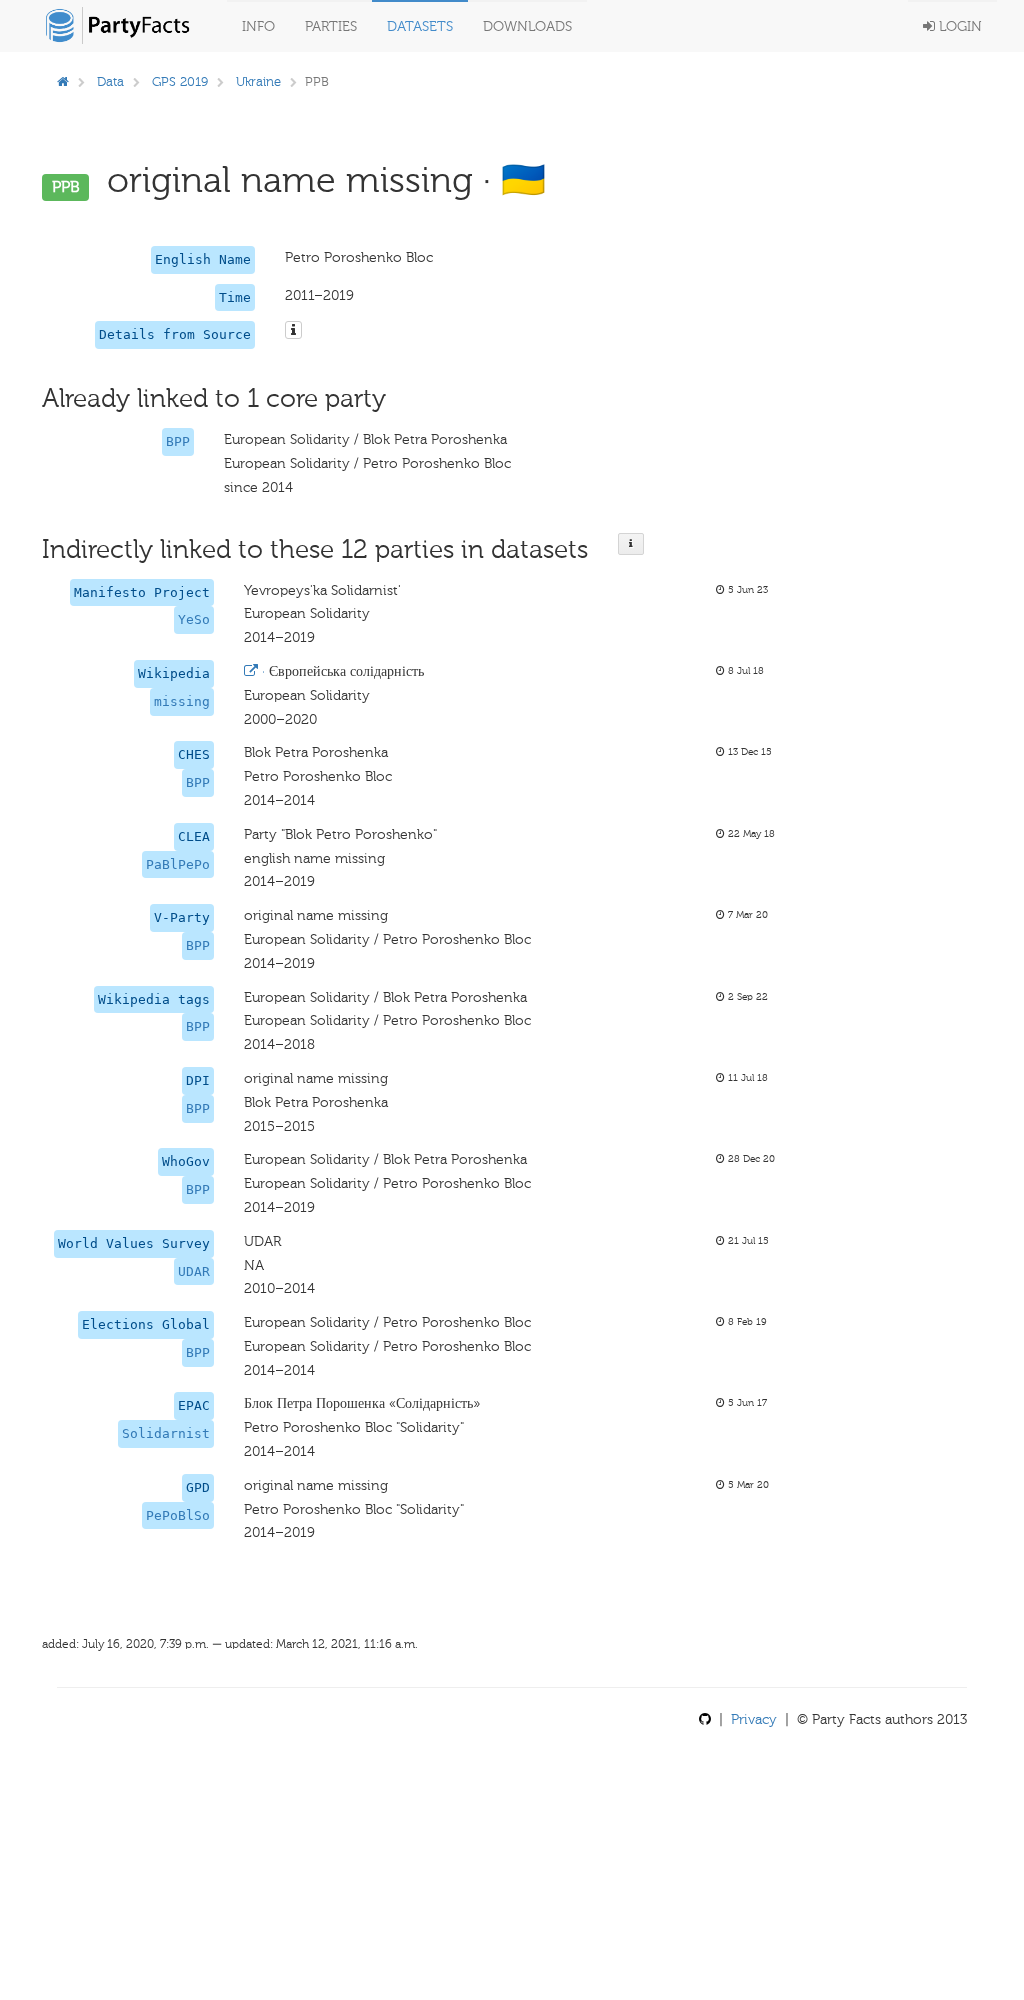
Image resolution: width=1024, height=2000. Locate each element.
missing (182, 701)
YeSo (194, 619)
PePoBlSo (178, 1515)
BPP (178, 441)
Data (110, 81)
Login (958, 26)
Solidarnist (166, 1433)
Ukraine (258, 81)
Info (258, 26)
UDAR (194, 1271)
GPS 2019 (180, 81)
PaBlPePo (178, 864)
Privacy (754, 1719)
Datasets (420, 26)
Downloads (527, 26)
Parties (331, 26)
